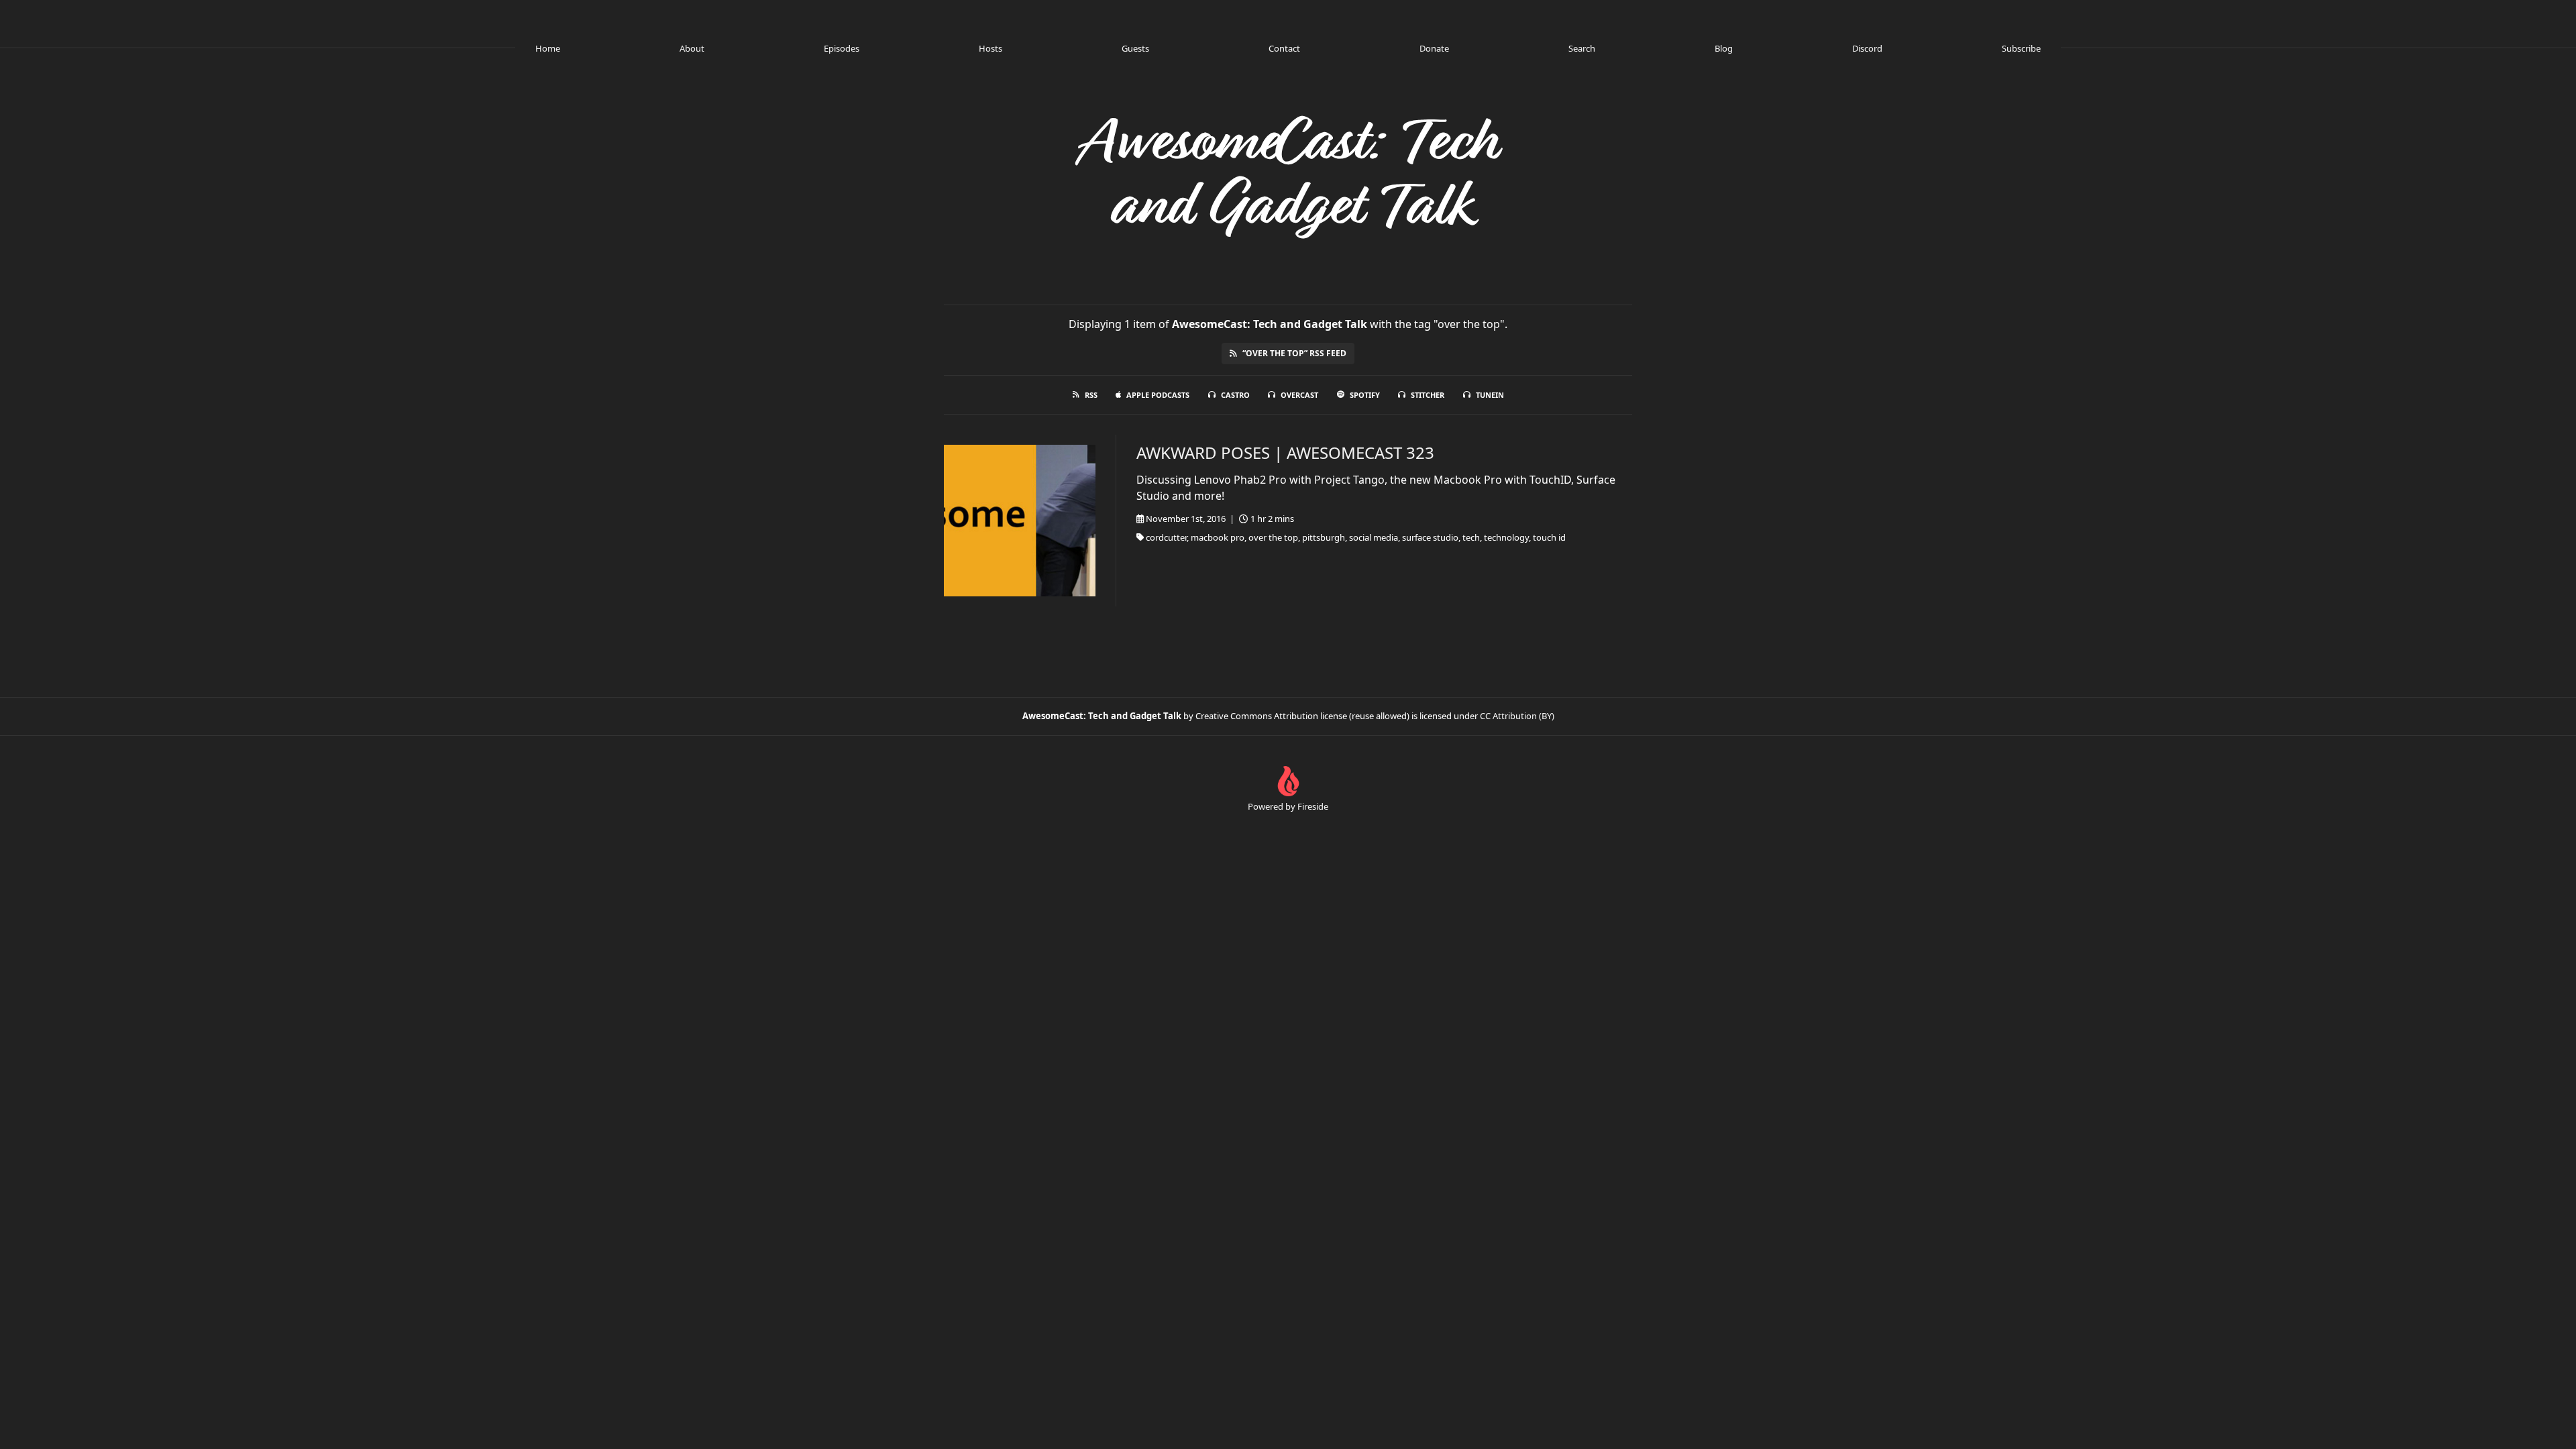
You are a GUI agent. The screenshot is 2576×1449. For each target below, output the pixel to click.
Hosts (990, 48)
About (692, 48)
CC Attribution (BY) (1517, 716)
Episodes (842, 48)
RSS (1091, 395)
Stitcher (1428, 395)
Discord (1867, 48)
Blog (1724, 48)
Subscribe (2021, 48)
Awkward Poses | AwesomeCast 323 (1285, 452)
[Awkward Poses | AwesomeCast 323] (1020, 521)
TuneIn (1490, 395)
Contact (1284, 48)
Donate (1434, 48)
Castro (1235, 395)
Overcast (1299, 395)
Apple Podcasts (1158, 395)
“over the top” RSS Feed (1294, 353)
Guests (1135, 48)
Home (548, 48)
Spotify (1365, 395)
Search (1582, 48)
